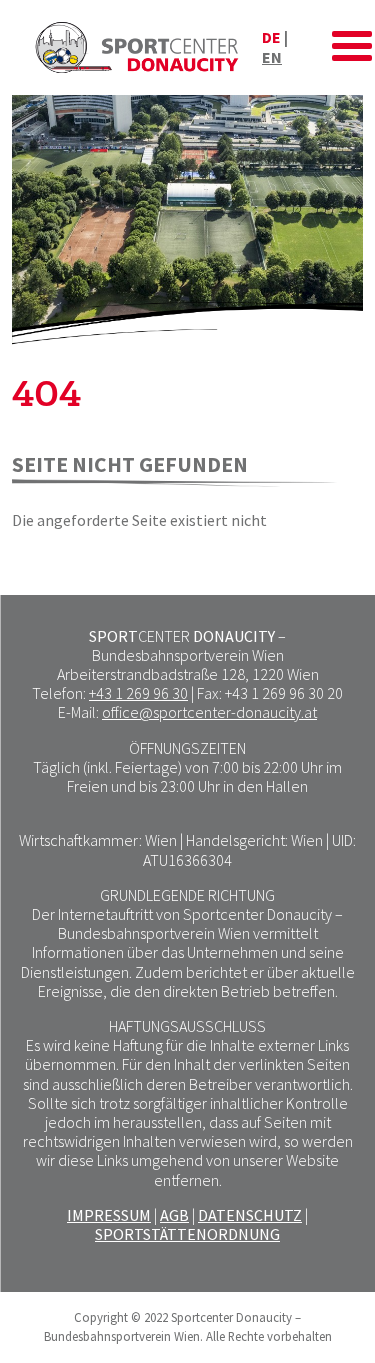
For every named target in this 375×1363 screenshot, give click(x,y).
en (272, 57)
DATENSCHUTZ (250, 1215)
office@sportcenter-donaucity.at (209, 712)
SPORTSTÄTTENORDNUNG (187, 1234)
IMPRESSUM (109, 1215)
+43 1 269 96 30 (138, 693)
